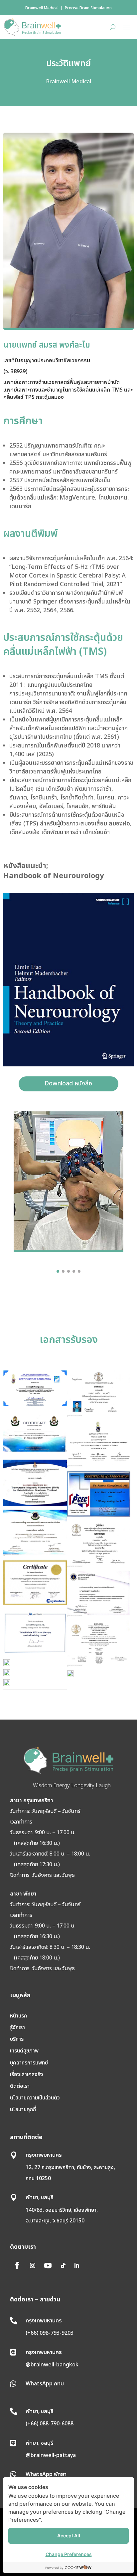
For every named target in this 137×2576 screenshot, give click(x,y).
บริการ (17, 2039)
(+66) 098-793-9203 (50, 2333)
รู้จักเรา (17, 2027)
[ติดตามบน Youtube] (48, 2265)
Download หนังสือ (68, 1084)
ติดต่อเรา (20, 2086)
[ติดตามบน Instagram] (33, 2265)
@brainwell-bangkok (52, 2365)
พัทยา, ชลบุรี (40, 2197)
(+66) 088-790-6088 (50, 2424)
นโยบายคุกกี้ (23, 2109)
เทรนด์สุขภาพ (24, 2051)
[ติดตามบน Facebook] (17, 2265)
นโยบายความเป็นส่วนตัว (35, 2098)
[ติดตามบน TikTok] (63, 2265)
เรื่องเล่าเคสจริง (27, 2074)
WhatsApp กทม (45, 2384)
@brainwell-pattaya (51, 2455)
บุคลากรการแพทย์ (29, 2063)
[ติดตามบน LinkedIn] (76, 2265)
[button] (58, 1271)
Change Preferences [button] (69, 2554)
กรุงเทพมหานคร (44, 2155)
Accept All (69, 2536)
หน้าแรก (18, 2016)
